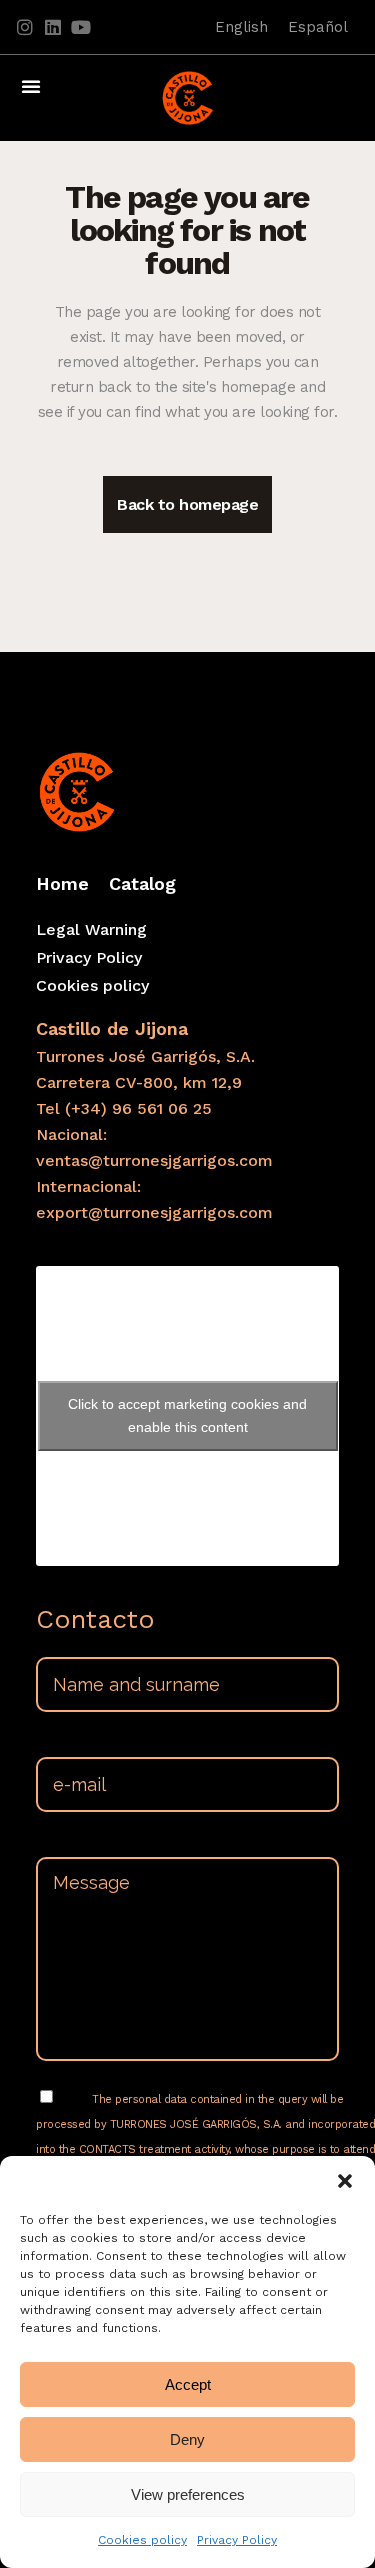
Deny (187, 2439)
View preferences (188, 2494)
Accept (188, 2384)
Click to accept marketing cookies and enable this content (187, 1415)
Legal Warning (91, 929)
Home (62, 883)
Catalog (142, 883)
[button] (345, 2181)
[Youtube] (81, 27)
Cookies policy (142, 2540)
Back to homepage (187, 504)
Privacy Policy (237, 2540)
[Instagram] (25, 27)
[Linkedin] (53, 27)
